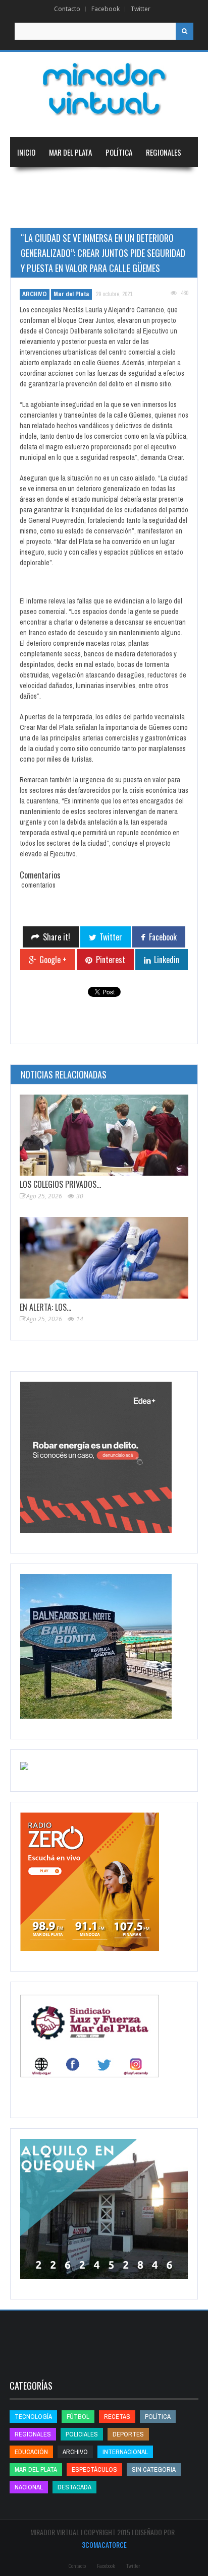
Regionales (164, 152)
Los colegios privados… (60, 1184)
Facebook (106, 9)
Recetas (117, 2417)
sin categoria (154, 2469)
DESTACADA (74, 2487)
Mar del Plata (70, 152)
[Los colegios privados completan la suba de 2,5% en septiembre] (104, 1135)
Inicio (26, 152)
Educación (135, 182)
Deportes (32, 213)
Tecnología (88, 213)
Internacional (82, 182)
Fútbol (78, 2417)
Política (119, 152)
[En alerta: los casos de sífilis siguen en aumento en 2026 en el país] (104, 1258)
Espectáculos (94, 2469)
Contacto (67, 9)
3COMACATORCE (104, 2545)
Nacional (31, 182)
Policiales (82, 2434)
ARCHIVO (35, 294)
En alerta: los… (45, 1307)
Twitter (141, 9)
